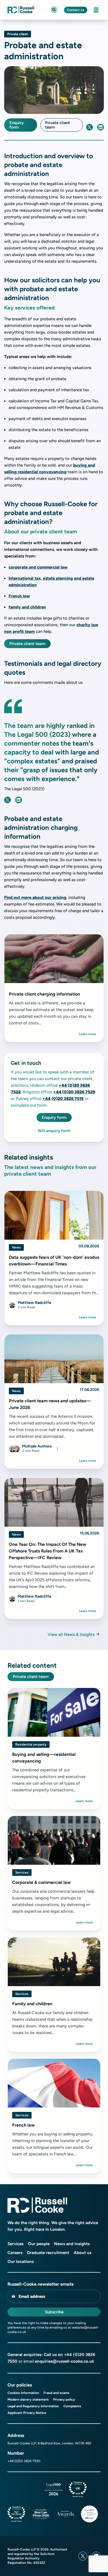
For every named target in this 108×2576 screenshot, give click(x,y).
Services (22, 1872)
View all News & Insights (71, 1634)
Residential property (31, 1744)
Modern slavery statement (28, 2400)
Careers (15, 2253)
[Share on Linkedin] (101, 127)
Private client (18, 34)
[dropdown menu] (57, 1449)
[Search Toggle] (54, 10)
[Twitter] (83, 2556)
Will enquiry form (54, 1131)
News (16, 1247)
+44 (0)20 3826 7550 (24, 2461)
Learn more (88, 1034)
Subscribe (54, 2312)
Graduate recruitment (48, 2253)
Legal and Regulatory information (33, 2406)
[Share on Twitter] (89, 127)
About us (83, 2253)
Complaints (72, 2406)
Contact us (76, 10)
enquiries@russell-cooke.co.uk (65, 2361)
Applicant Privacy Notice (27, 2413)
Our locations (21, 2262)
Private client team (58, 125)
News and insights (72, 2244)
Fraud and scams (56, 2393)
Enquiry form (16, 125)
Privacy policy (64, 2400)
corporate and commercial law (38, 567)
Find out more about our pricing (35, 897)
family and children (27, 607)
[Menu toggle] (96, 10)
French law (19, 596)
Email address (32, 2296)
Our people (39, 2244)
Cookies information (23, 2393)
